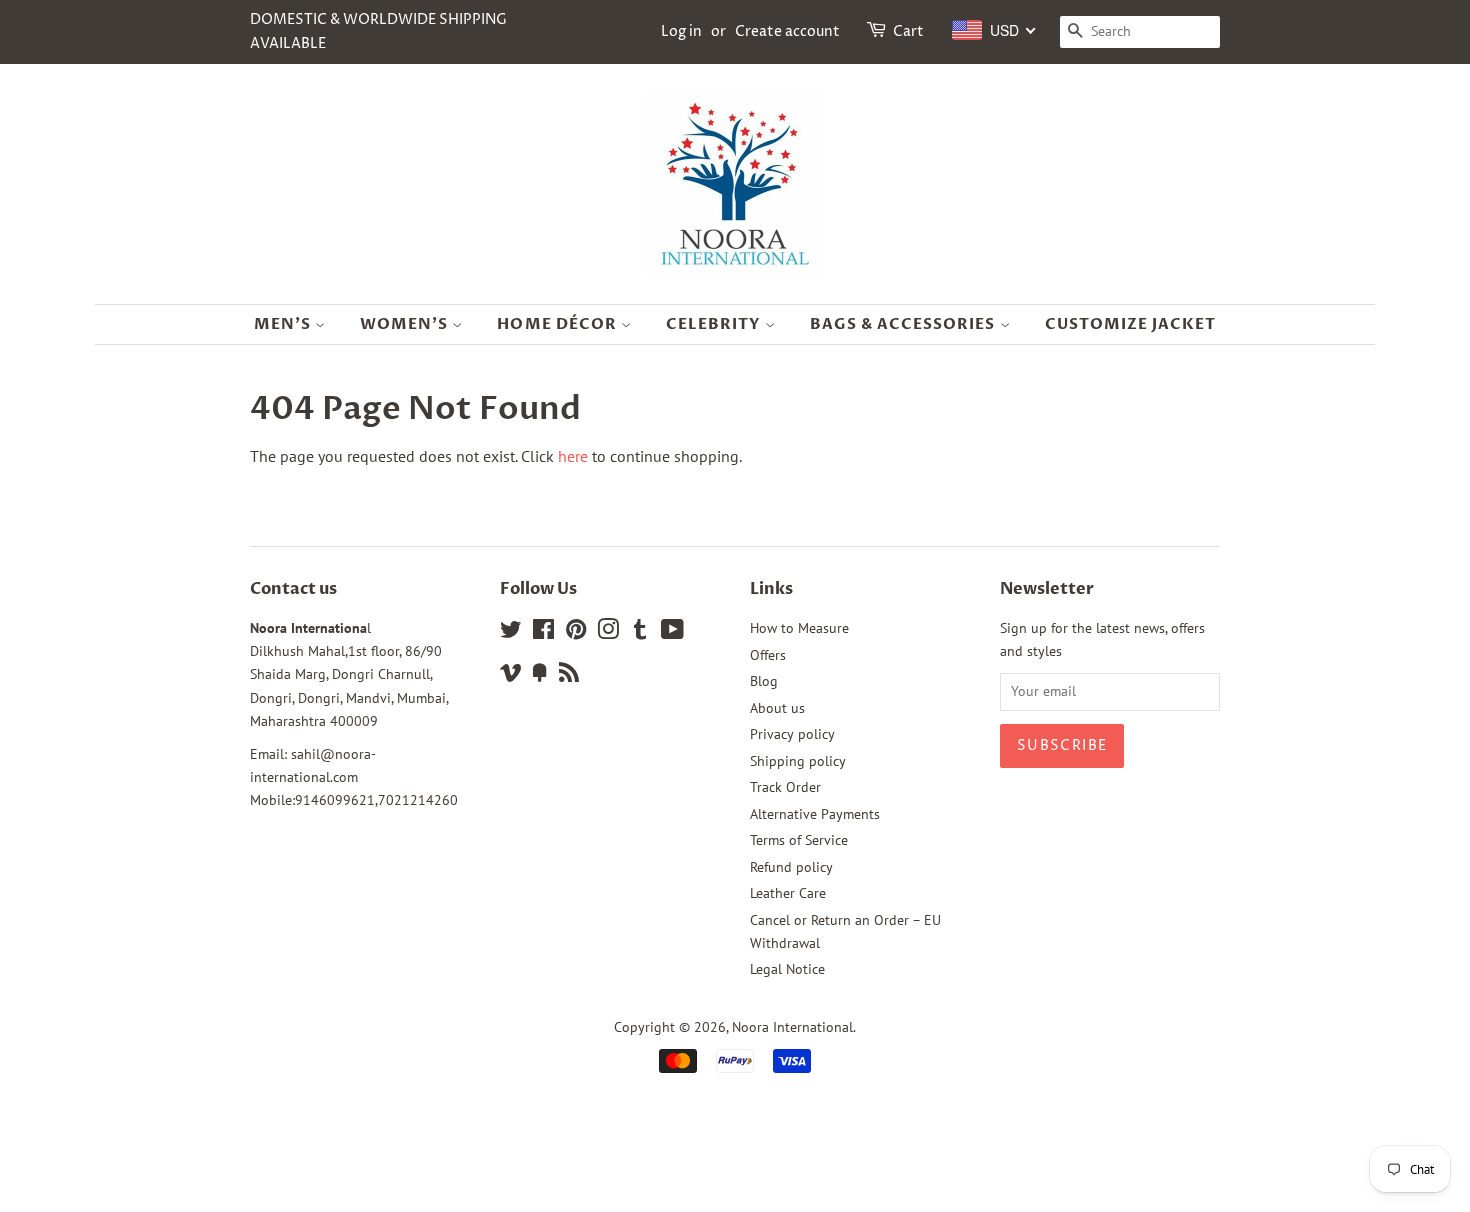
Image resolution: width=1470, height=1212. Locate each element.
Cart (908, 31)
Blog (764, 681)
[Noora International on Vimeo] (511, 676)
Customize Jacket (1131, 324)
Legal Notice (787, 969)
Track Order (785, 787)
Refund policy (791, 867)
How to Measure (799, 628)
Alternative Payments (815, 814)
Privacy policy (792, 734)
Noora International (792, 1027)
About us (777, 708)
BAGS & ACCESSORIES (905, 324)
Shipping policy (798, 761)
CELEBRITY (715, 324)
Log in (681, 31)
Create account (787, 31)
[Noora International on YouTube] (672, 633)
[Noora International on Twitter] (511, 633)
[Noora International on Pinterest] (576, 633)
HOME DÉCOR (559, 324)
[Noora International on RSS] (569, 676)
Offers (768, 655)
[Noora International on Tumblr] (640, 633)
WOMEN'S (406, 324)
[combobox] (994, 30)
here (573, 456)
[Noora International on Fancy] (540, 676)
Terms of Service (799, 840)
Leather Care (788, 893)
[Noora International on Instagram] (608, 633)
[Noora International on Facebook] (543, 633)
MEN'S (284, 324)
